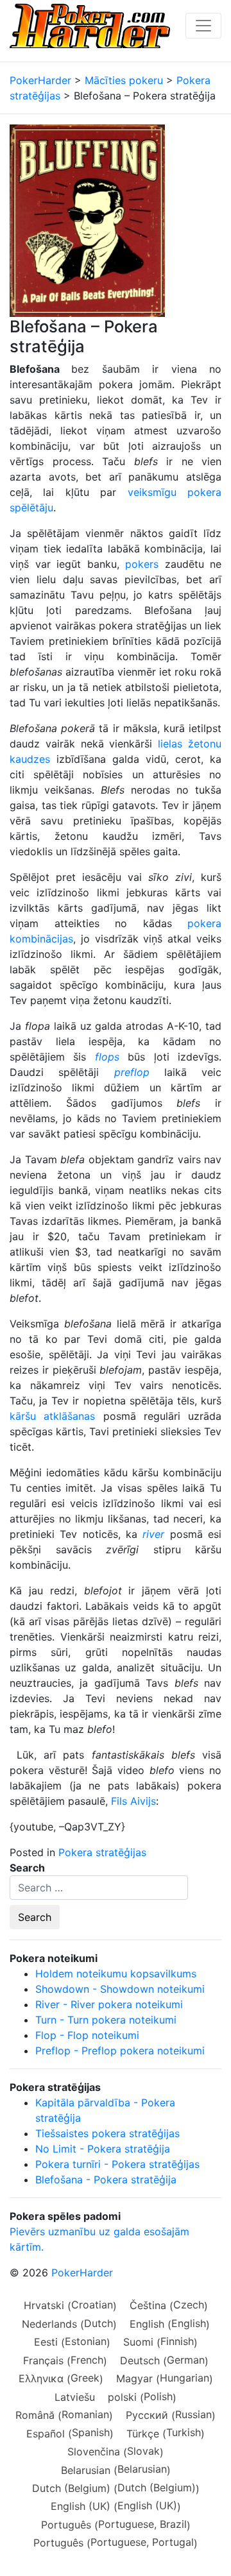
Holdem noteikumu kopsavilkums (116, 1974)
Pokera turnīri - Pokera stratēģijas (117, 2164)
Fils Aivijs (133, 1801)
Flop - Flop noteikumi (87, 2035)
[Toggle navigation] (203, 26)
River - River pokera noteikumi (109, 2004)
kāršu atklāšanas (52, 1416)
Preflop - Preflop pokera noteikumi (120, 2051)
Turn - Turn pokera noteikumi (106, 2020)
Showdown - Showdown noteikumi (120, 1989)
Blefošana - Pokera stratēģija (106, 2179)
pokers (142, 564)
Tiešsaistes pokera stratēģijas (107, 2133)
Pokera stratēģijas (102, 1852)
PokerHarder (82, 2273)
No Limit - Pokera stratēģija (103, 2149)
